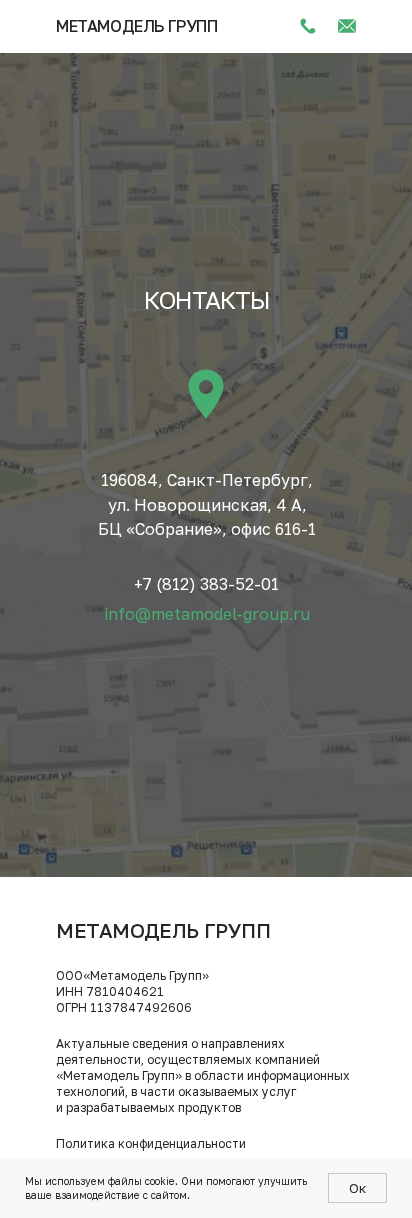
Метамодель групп (137, 26)
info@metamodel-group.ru (207, 614)
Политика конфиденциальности (151, 1143)
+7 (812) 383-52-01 (206, 584)
